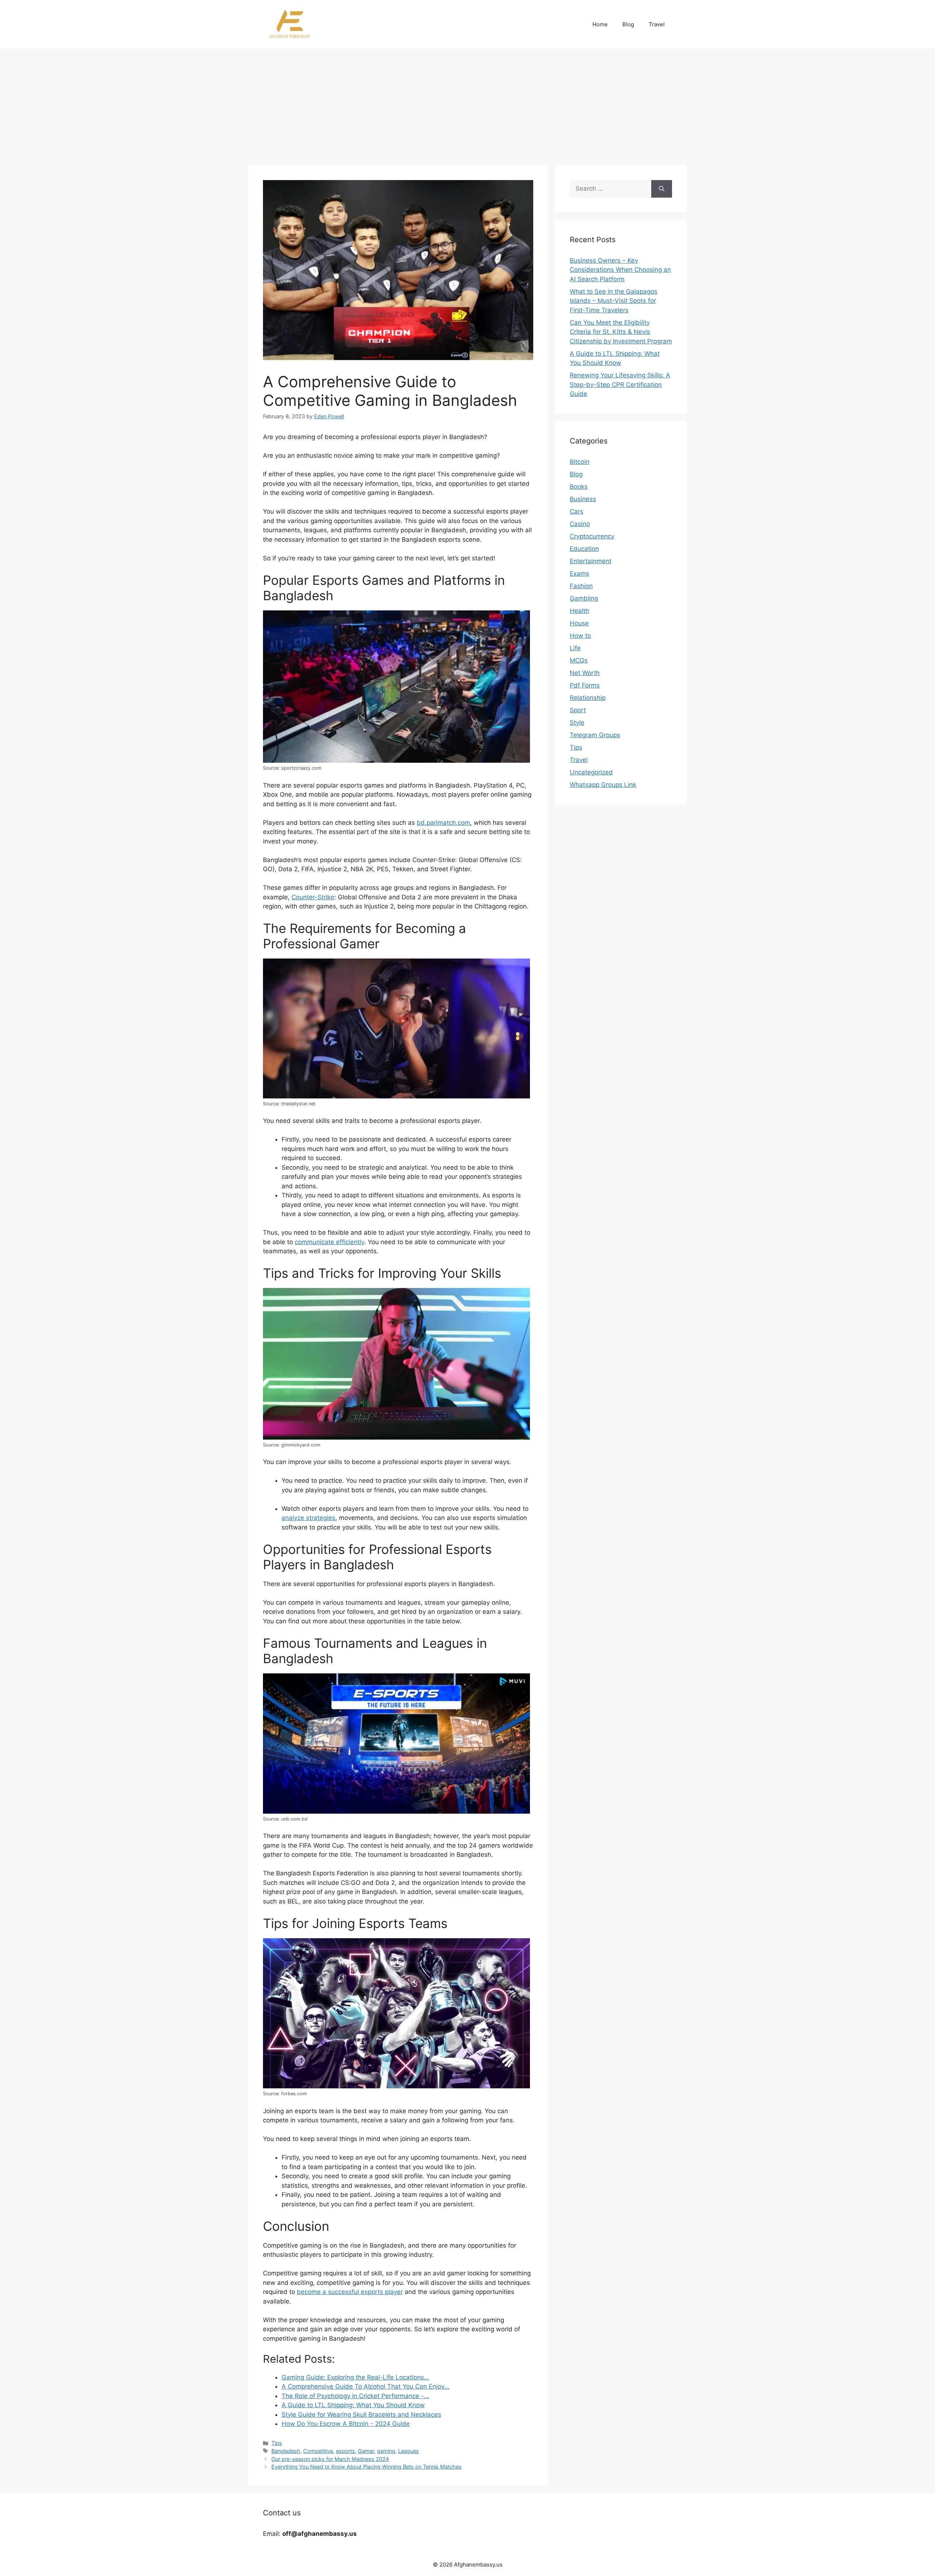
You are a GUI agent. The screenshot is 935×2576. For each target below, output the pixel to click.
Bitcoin (580, 462)
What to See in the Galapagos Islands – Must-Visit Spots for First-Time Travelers (614, 301)
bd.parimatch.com (443, 823)
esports (346, 2451)
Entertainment (591, 561)
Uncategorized (591, 772)
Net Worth (585, 673)
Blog (628, 24)
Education (584, 549)
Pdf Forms (585, 685)
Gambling (584, 598)
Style (577, 723)
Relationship (588, 698)
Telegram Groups (595, 735)
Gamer (366, 2451)
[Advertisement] (467, 103)
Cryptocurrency (592, 536)
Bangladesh (286, 2451)
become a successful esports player (350, 2292)
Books (579, 487)
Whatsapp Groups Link (603, 785)
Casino (580, 524)
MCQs (579, 660)
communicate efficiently (329, 1242)
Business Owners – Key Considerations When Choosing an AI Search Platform (620, 270)
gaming (386, 2451)
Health (579, 611)
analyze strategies (308, 1518)
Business (583, 499)
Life (575, 648)
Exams (579, 573)
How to (580, 636)
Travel (657, 24)
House (579, 623)
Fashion (581, 586)
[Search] (662, 189)
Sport (578, 710)
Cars (577, 511)
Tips (277, 2443)
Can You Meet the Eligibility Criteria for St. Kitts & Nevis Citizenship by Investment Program (621, 332)
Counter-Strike (313, 897)
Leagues (409, 2451)
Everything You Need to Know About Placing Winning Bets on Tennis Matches (367, 2467)
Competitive (318, 2451)
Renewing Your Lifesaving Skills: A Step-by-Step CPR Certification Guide (620, 384)
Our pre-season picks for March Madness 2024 (330, 2459)
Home (600, 24)
